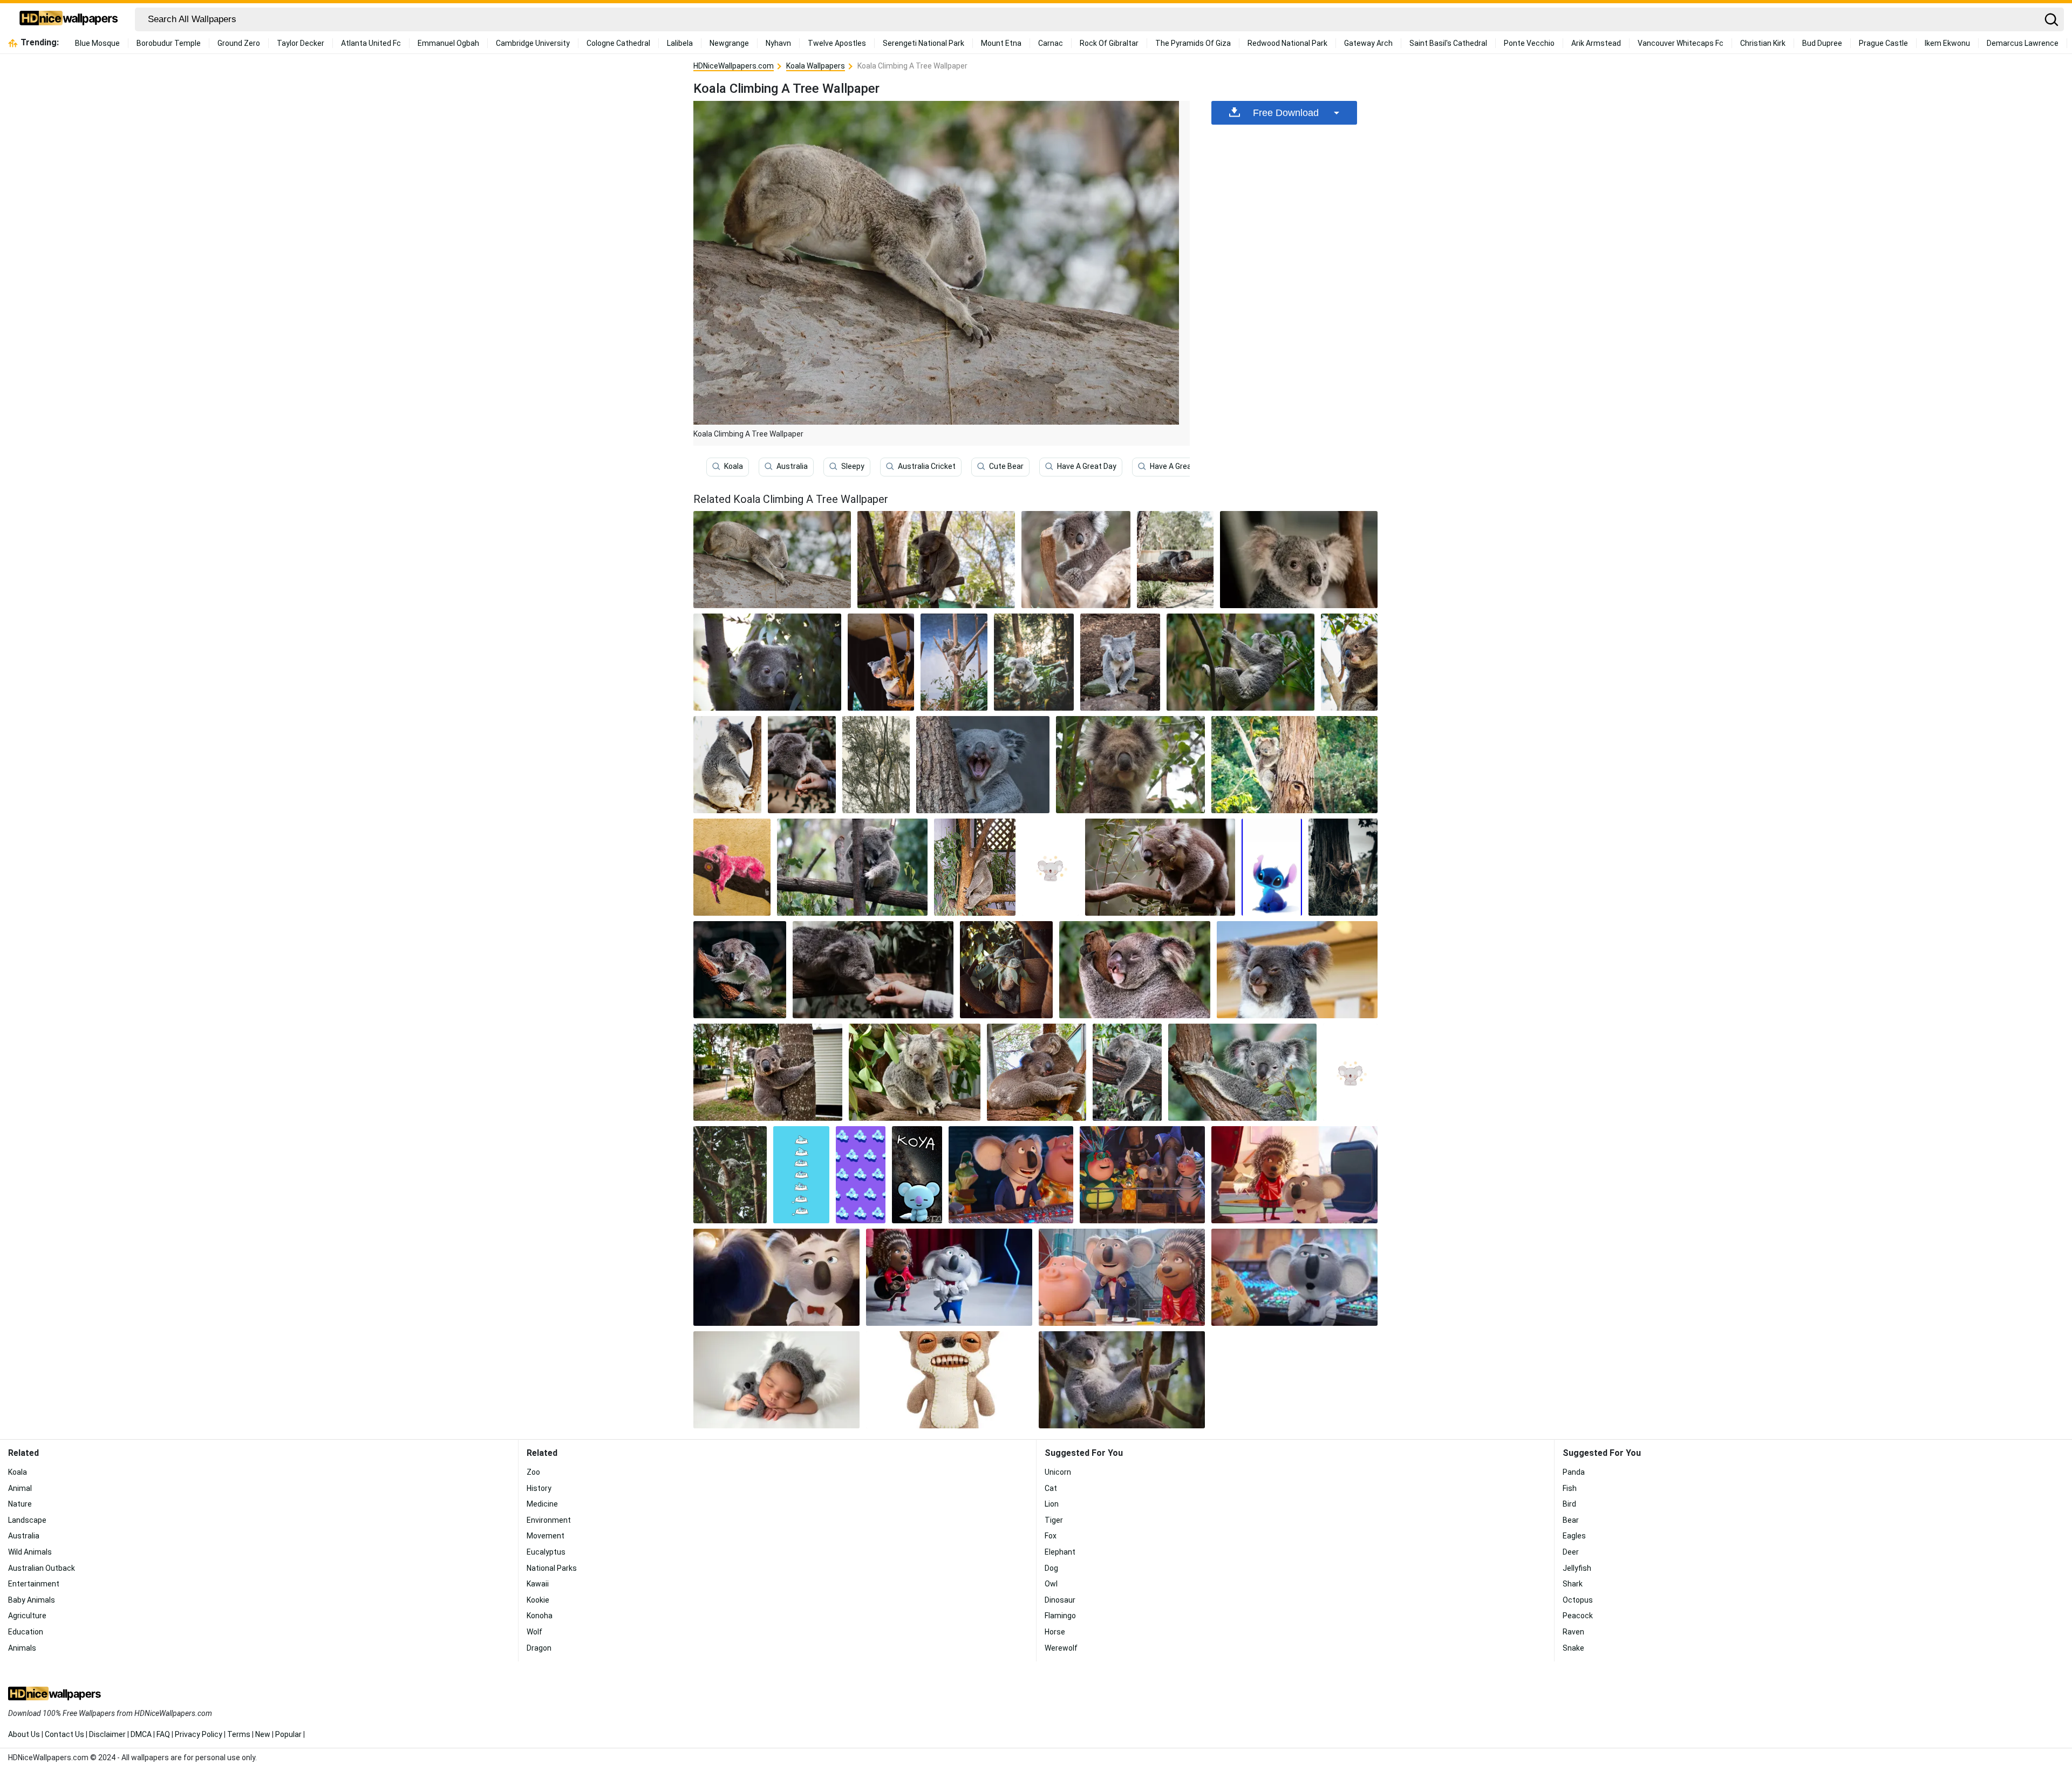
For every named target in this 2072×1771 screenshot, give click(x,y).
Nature (20, 1504)
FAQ (163, 1734)
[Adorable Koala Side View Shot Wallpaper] (768, 1072)
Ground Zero (239, 43)
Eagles (1574, 1536)
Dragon (539, 1648)
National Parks (552, 1568)
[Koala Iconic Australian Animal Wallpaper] (876, 765)
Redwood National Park (1287, 43)
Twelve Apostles (837, 43)
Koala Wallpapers (816, 66)
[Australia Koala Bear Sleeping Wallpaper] (1127, 1072)
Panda (1574, 1472)
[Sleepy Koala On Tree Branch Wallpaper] (740, 970)
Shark (1573, 1584)
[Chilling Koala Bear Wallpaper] (1122, 1380)
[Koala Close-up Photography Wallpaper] (1349, 662)
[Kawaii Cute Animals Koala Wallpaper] (1050, 867)
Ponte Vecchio (1529, 43)
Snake (1573, 1648)
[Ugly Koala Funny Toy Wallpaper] (949, 1380)
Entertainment (34, 1584)
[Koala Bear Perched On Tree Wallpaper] (954, 662)
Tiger (1054, 1520)
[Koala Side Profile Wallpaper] (727, 765)
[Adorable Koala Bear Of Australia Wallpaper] (1243, 1072)
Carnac (1051, 43)
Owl (1051, 1584)
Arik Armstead (1596, 43)
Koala (734, 466)
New (263, 1734)
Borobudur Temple (169, 43)
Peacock (1578, 1616)
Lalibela (680, 43)
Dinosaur (1060, 1600)
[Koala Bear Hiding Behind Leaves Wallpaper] (1006, 970)
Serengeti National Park (923, 43)
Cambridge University (533, 43)
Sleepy (853, 466)
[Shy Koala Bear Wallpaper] (975, 867)
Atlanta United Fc (371, 43)
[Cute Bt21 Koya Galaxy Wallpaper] (917, 1175)
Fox (1051, 1536)
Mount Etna (1001, 43)
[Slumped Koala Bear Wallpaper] (852, 867)
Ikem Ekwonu (1947, 43)
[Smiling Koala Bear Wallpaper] (730, 1175)
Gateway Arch (1368, 43)
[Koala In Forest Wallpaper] (1034, 662)
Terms (239, 1734)
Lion (1052, 1504)
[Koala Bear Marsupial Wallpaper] (1076, 560)
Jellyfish (1577, 1568)
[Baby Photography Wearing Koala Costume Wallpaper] (776, 1380)
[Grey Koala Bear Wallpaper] (1120, 662)
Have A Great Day (1087, 466)
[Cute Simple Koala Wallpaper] (1350, 1072)
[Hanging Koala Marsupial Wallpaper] (1241, 662)
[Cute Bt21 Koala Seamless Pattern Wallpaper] (861, 1175)
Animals (22, 1648)
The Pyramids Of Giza (1193, 43)
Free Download (1286, 113)
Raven (1573, 1632)
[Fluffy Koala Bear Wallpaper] (1297, 970)
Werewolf (1061, 1648)
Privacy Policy (199, 1734)
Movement (546, 1536)
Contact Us (64, 1734)
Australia (792, 466)
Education (26, 1632)
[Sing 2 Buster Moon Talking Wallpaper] (1294, 1277)
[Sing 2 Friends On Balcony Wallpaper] (1142, 1175)
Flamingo (1060, 1616)
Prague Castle (1883, 43)
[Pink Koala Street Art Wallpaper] (732, 867)
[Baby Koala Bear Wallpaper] (1299, 560)
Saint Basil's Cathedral (1448, 43)
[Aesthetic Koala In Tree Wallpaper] (1343, 867)
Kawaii (538, 1584)
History (539, 1488)
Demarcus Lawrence (2023, 43)
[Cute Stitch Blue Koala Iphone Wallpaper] (1272, 867)
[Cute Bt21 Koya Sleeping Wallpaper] (801, 1175)
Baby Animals (32, 1600)
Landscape (27, 1520)
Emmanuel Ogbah (448, 43)
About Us (24, 1734)
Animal (20, 1488)
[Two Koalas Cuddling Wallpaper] (1037, 1072)
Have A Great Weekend (1189, 466)
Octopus (1578, 1600)
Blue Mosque (97, 43)
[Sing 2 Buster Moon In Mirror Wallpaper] (776, 1277)
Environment (549, 1520)
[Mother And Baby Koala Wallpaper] (1294, 765)
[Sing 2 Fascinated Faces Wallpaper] (1122, 1277)
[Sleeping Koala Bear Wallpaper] (936, 560)
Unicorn (1058, 1472)
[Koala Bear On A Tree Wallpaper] (767, 662)
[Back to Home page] (69, 19)
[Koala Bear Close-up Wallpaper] (1130, 765)
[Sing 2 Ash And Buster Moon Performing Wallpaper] (949, 1277)
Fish (1570, 1488)
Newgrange (729, 43)
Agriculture (27, 1616)
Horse (1055, 1632)
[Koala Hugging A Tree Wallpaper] (1175, 560)
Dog (1051, 1568)
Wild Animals (30, 1552)
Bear (1571, 1520)
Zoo (533, 1472)
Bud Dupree (1822, 43)
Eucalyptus (546, 1552)
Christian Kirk (1763, 43)
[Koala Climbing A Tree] (772, 560)
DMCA (141, 1734)
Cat (1051, 1488)
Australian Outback (42, 1568)
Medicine (542, 1504)
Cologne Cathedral (618, 43)
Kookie (538, 1600)
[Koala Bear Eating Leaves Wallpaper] (1160, 867)
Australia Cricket (927, 466)
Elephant (1060, 1552)
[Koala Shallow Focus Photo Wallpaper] (1135, 970)
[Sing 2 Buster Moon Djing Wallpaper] (1011, 1175)
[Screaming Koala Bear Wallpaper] (983, 765)
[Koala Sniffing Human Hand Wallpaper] (802, 765)
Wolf (534, 1632)
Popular (288, 1734)
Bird (1569, 1504)
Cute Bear (1006, 466)
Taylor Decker (301, 43)
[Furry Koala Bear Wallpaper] (915, 1072)
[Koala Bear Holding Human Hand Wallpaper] (873, 970)
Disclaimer (107, 1734)
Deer (1571, 1552)
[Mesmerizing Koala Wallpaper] (881, 662)
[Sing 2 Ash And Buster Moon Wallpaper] (1294, 1175)
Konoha (540, 1616)
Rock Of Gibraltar (1109, 43)
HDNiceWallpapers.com (734, 66)
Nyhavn (778, 43)
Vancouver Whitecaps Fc (1681, 43)
